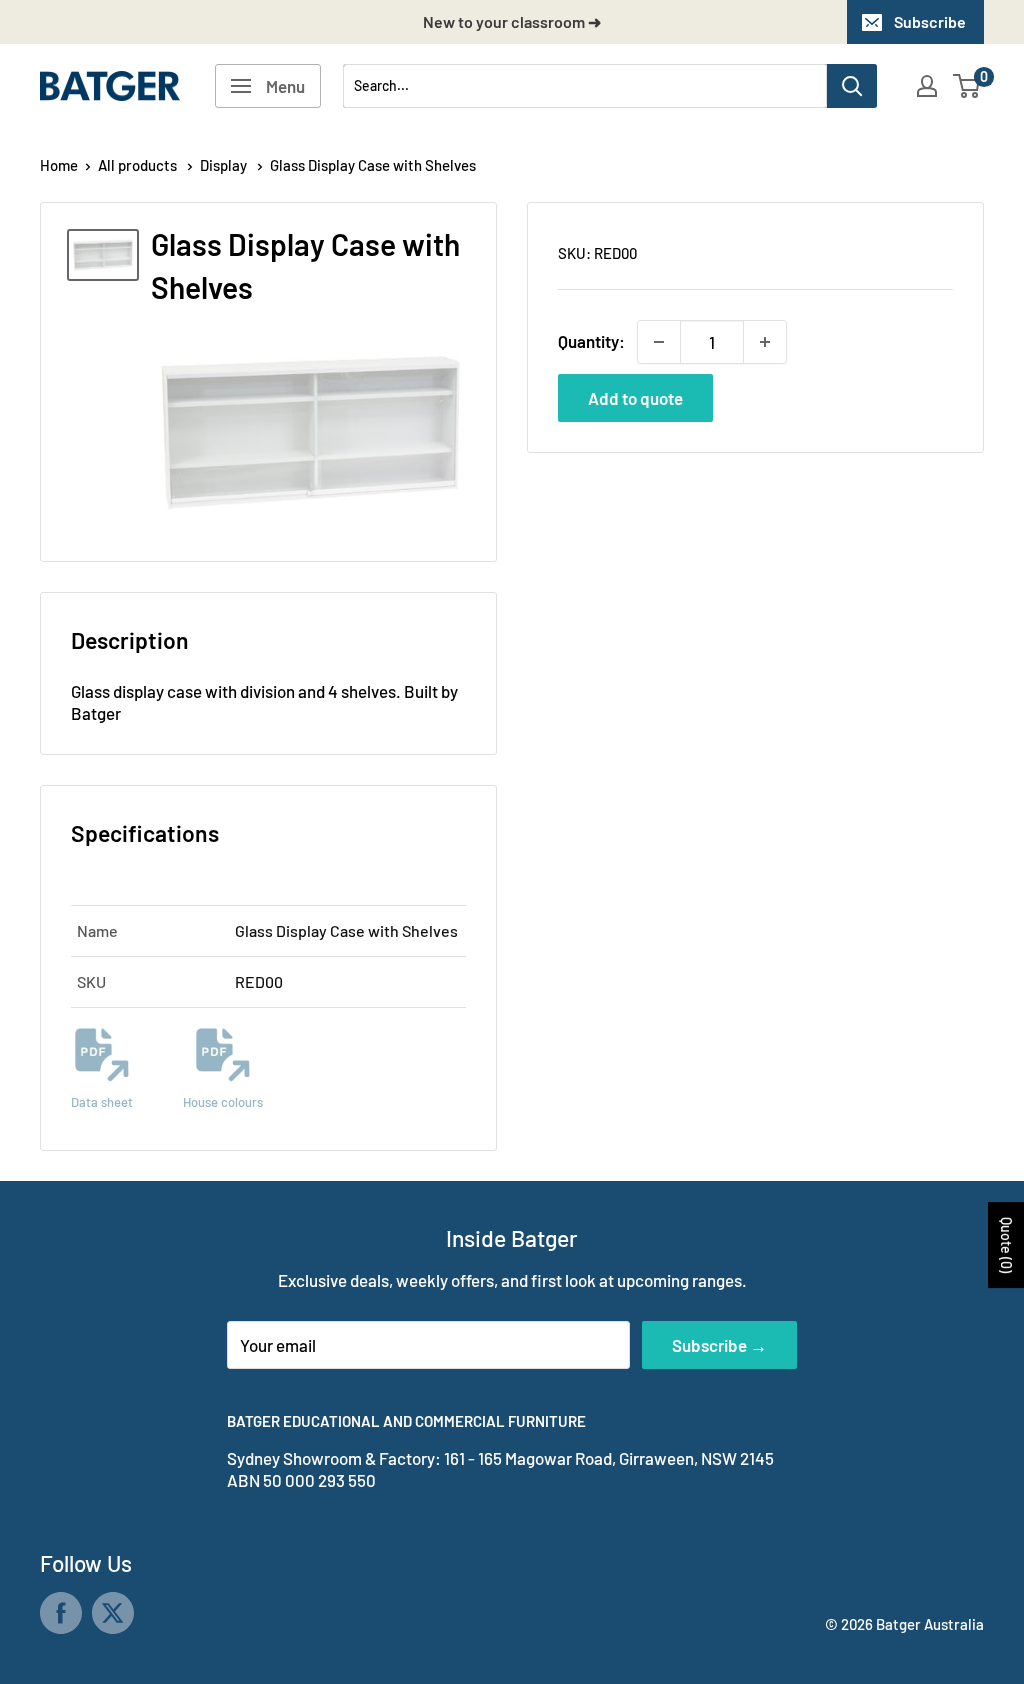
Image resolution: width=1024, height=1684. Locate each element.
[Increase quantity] (765, 342)
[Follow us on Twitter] (113, 1613)
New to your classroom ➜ (512, 21)
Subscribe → (719, 1345)
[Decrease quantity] (659, 342)
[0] (967, 86)
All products (139, 165)
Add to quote (635, 398)
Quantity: (591, 341)
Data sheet (102, 1102)
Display (225, 165)
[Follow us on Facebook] (61, 1613)
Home (59, 165)
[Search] (852, 86)
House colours (223, 1102)
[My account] (927, 86)
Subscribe (930, 21)
